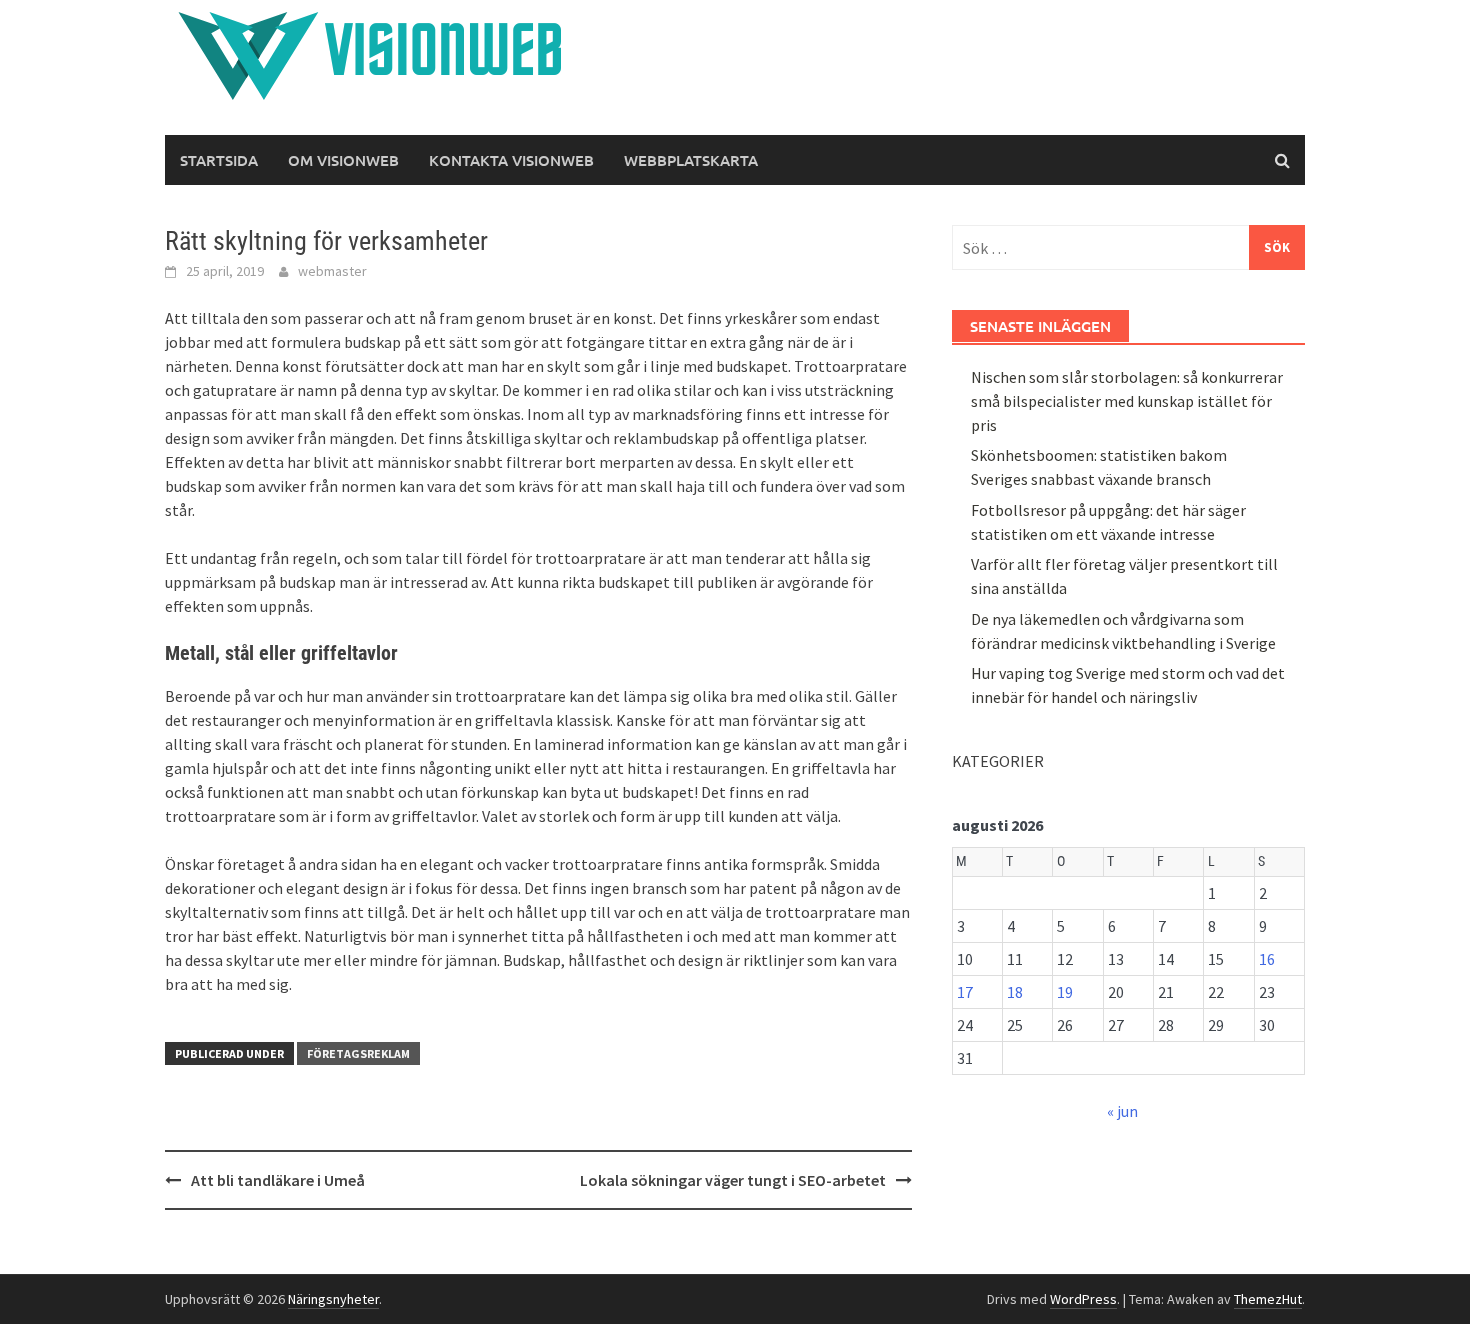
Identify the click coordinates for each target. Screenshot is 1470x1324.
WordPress (1083, 1299)
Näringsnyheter (333, 1299)
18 (1015, 992)
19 (1065, 992)
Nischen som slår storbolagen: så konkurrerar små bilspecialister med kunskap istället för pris (1127, 401)
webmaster (332, 271)
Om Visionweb (343, 160)
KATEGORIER (998, 761)
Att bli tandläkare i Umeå (278, 1180)
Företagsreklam (358, 1053)
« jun (1122, 1111)
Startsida (219, 160)
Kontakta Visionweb (511, 160)
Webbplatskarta (691, 160)
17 (965, 992)
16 (1267, 959)
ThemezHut (1268, 1299)
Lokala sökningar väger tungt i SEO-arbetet (733, 1180)
